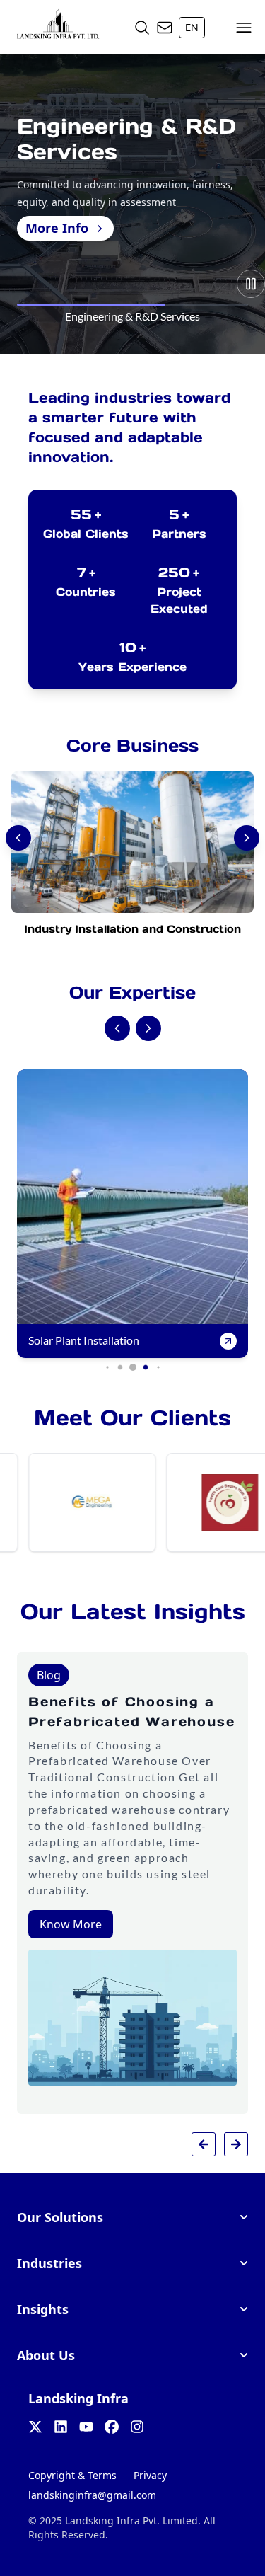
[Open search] (142, 28)
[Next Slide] (148, 1028)
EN (192, 27)
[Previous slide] (204, 2144)
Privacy (150, 2475)
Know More (71, 1924)
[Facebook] (112, 2427)
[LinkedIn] (61, 2427)
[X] (35, 2427)
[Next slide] (236, 2144)
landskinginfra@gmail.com (92, 2495)
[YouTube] (86, 2427)
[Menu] (244, 28)
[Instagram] (137, 2427)
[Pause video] (251, 284)
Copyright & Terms (72, 2475)
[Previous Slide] (117, 1028)
